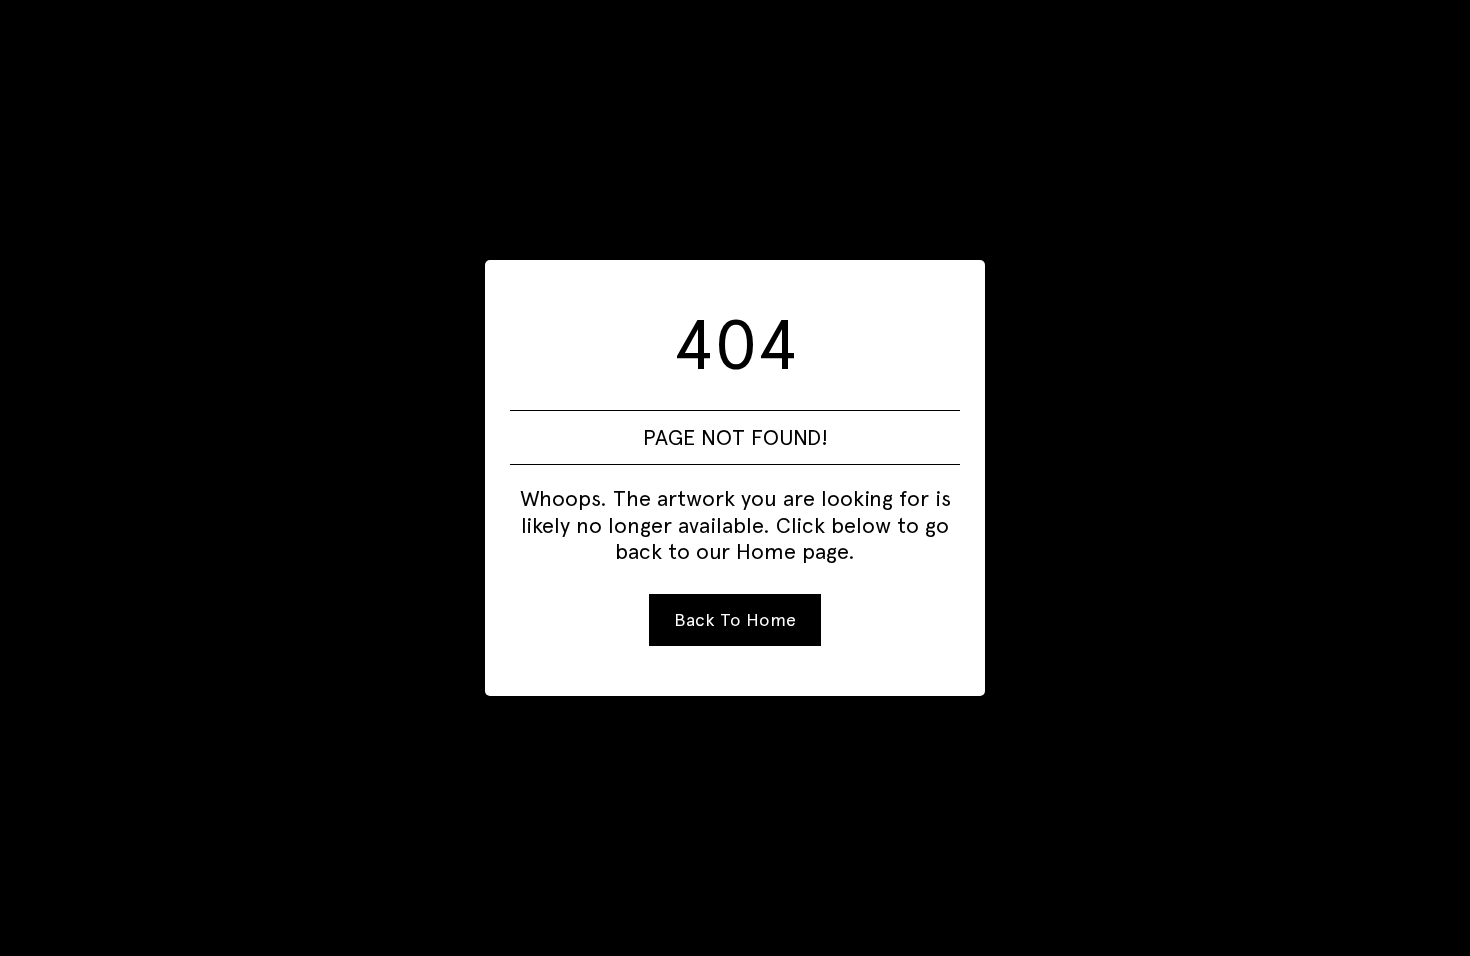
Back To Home (735, 619)
